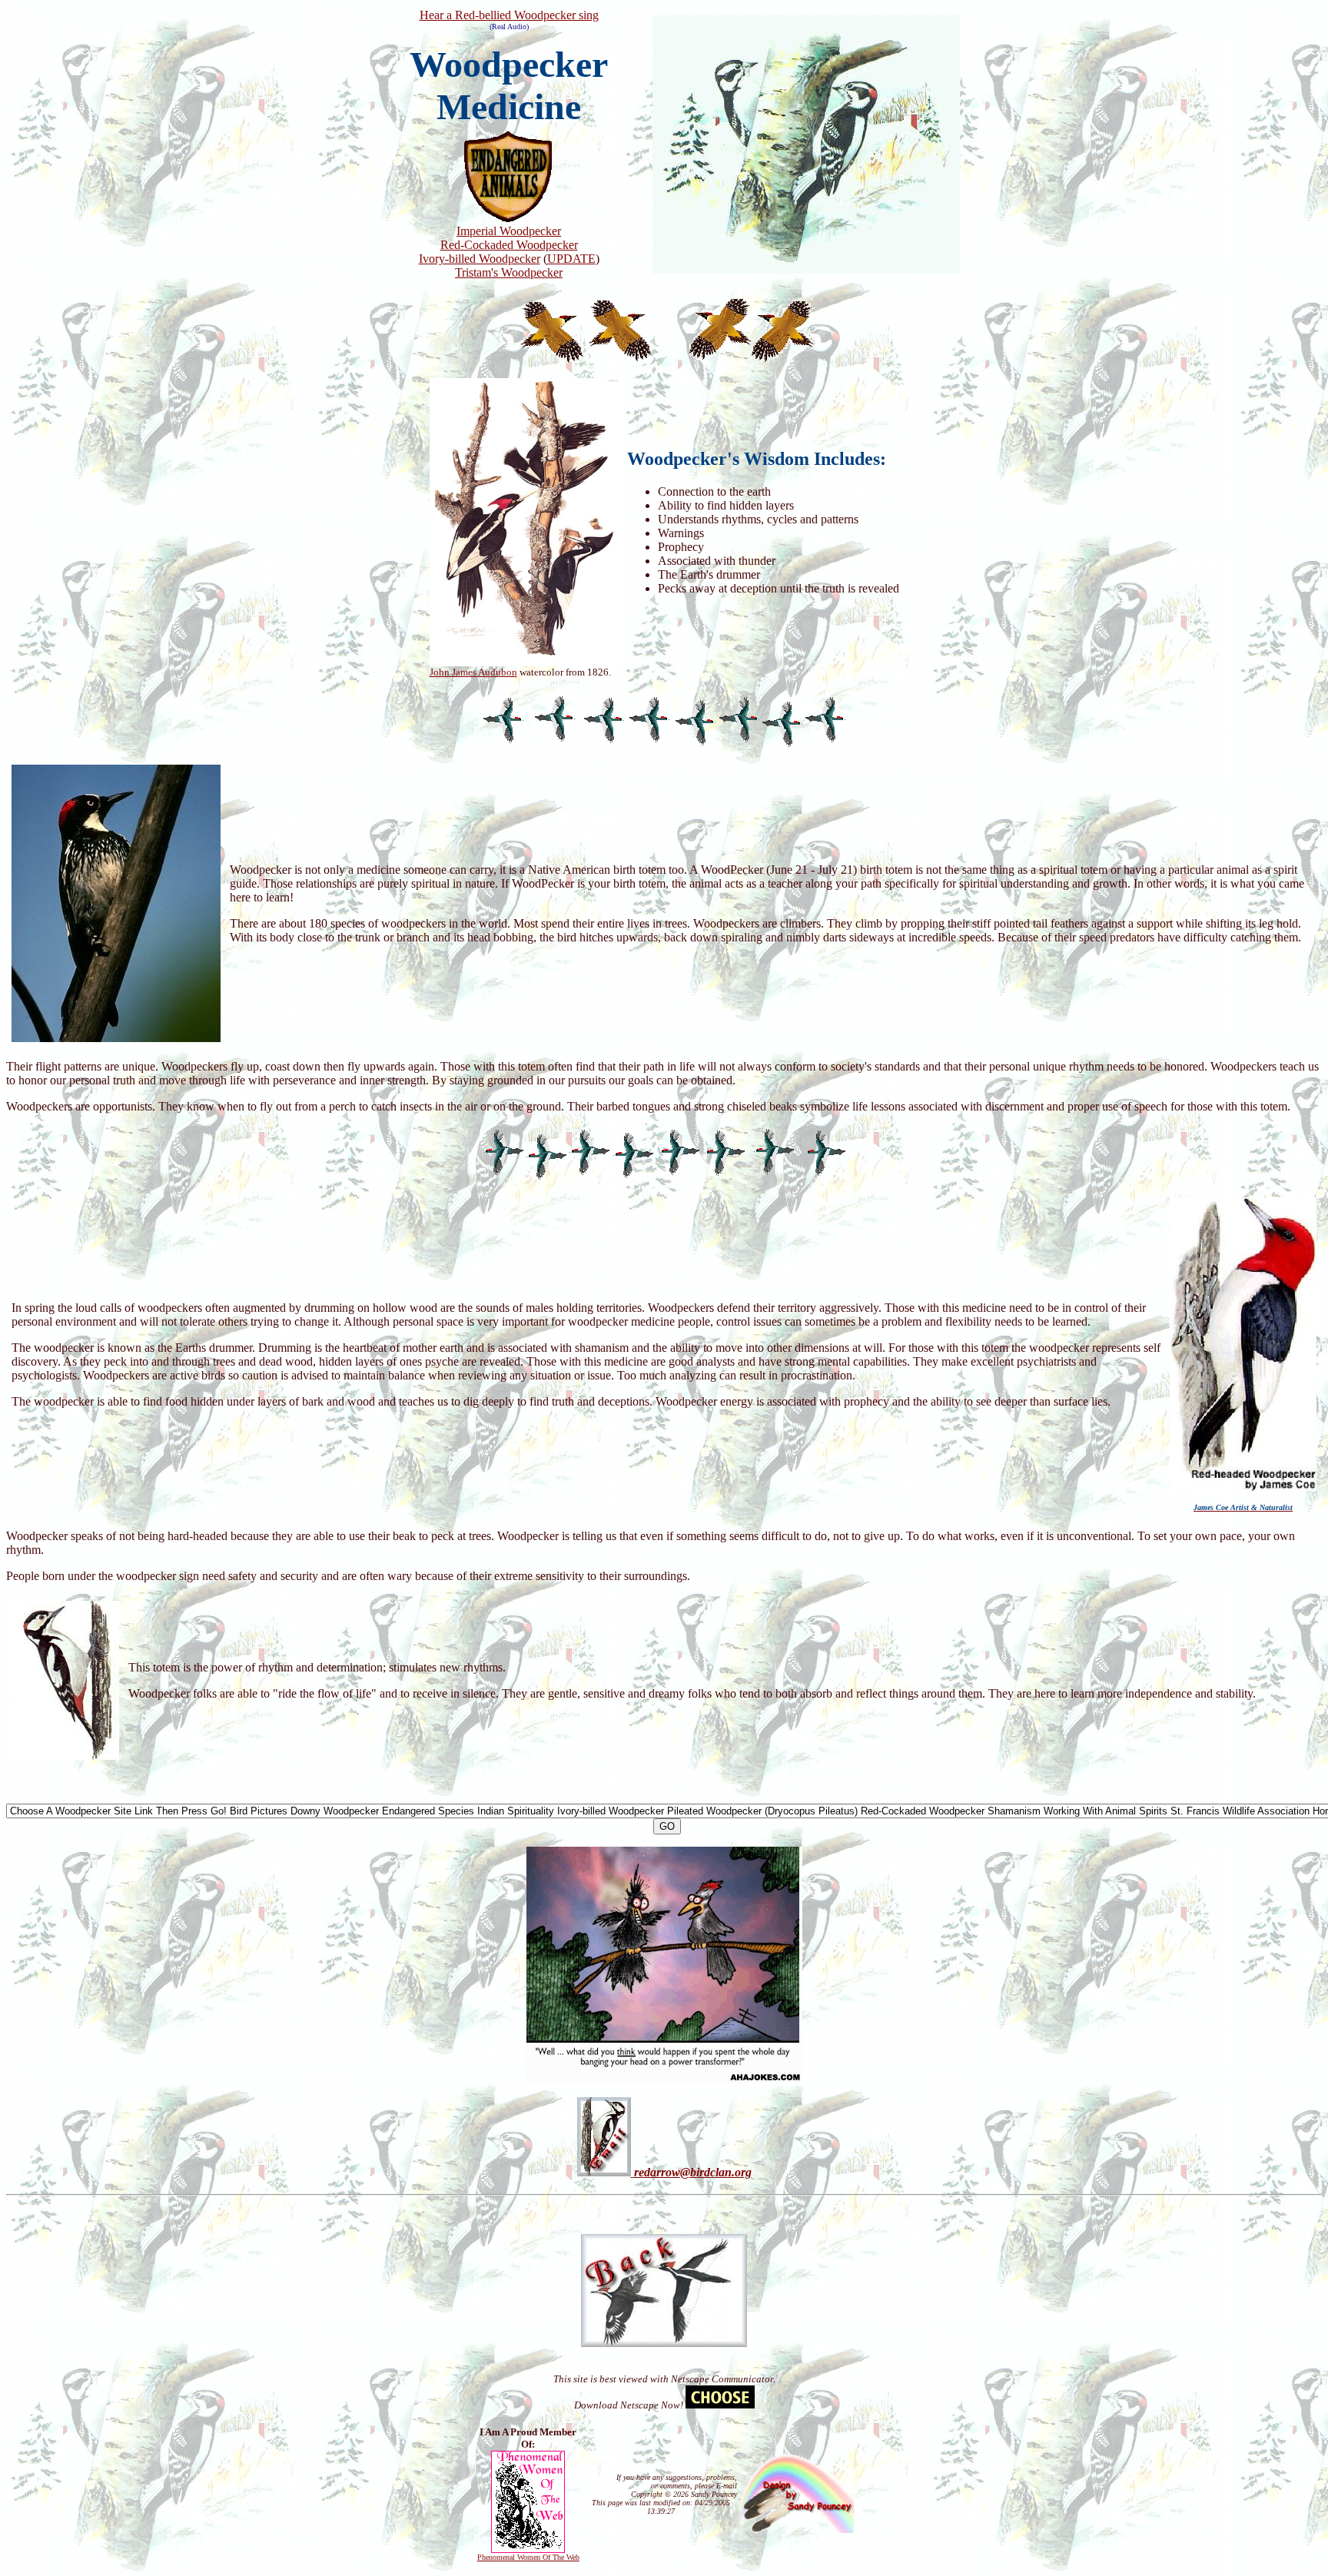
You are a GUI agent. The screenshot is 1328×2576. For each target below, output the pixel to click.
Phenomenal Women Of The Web (528, 2557)
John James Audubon (473, 672)
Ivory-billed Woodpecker (480, 259)
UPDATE (571, 259)
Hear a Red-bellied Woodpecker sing (509, 15)
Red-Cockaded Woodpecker (509, 245)
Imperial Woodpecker (509, 231)
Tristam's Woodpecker (509, 272)
